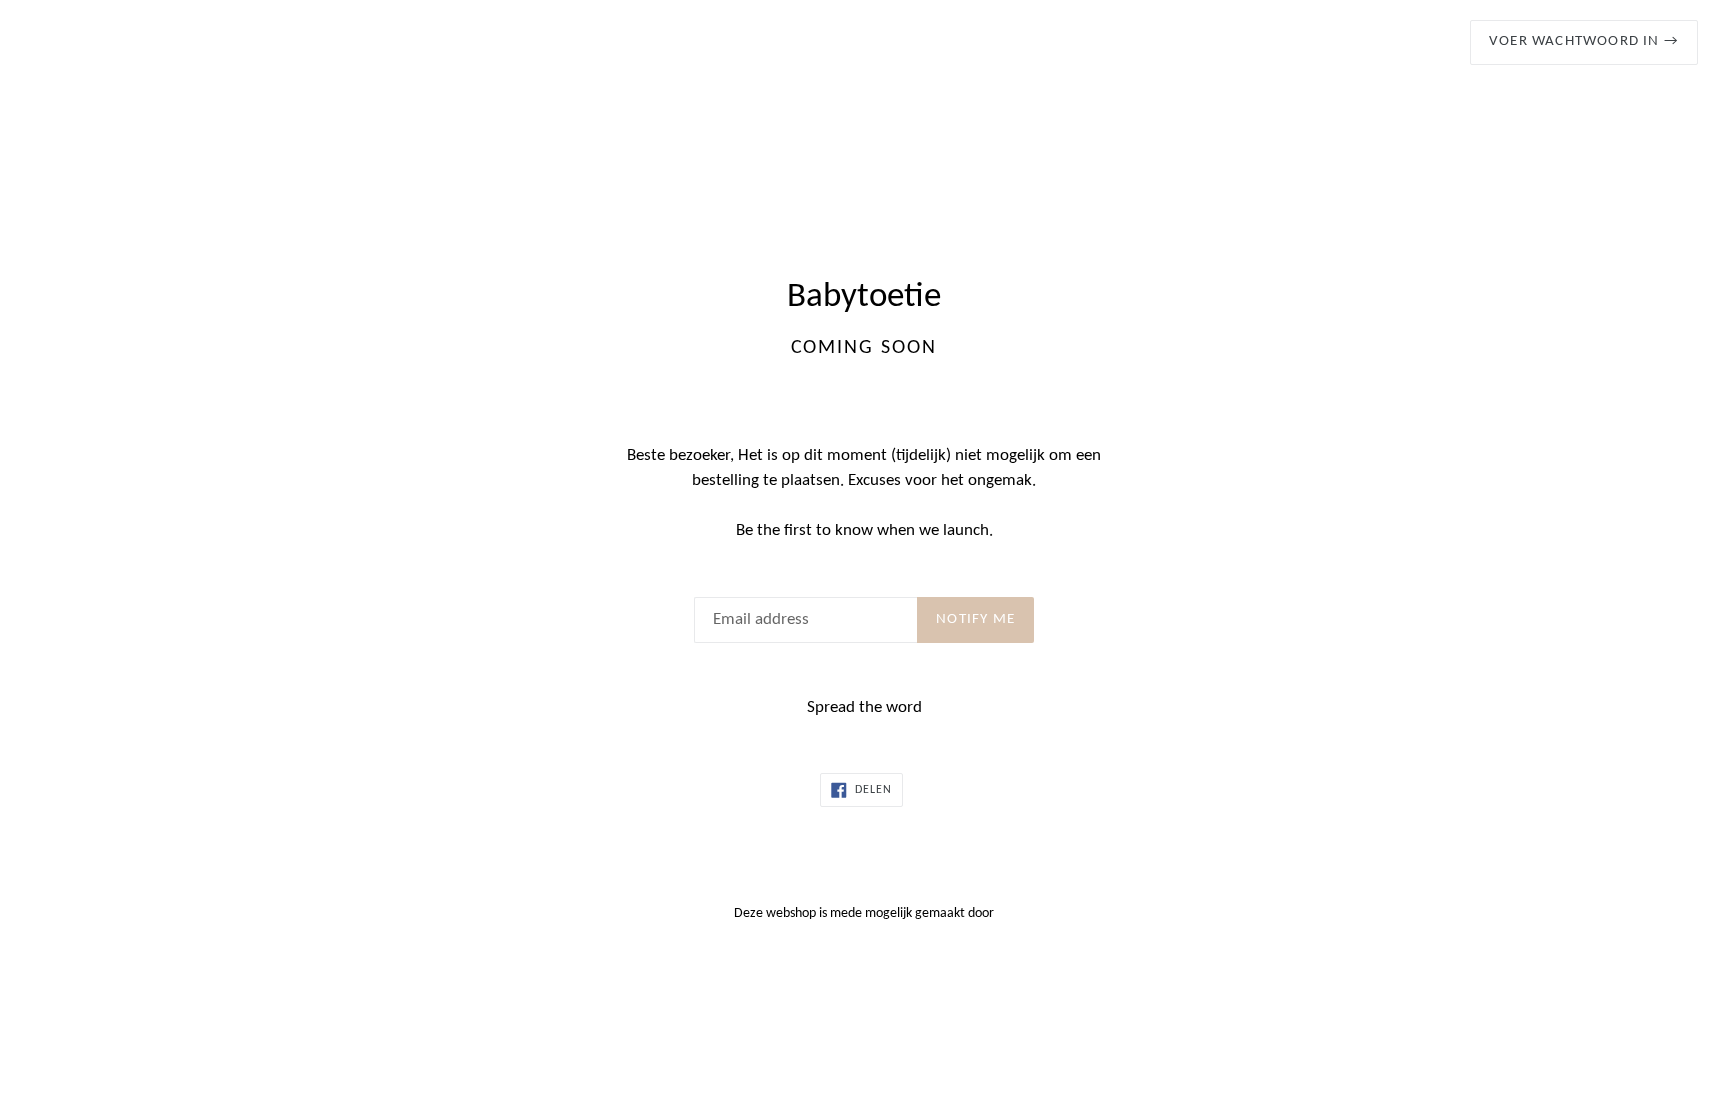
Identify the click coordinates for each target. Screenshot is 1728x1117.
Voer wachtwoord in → (1584, 41)
